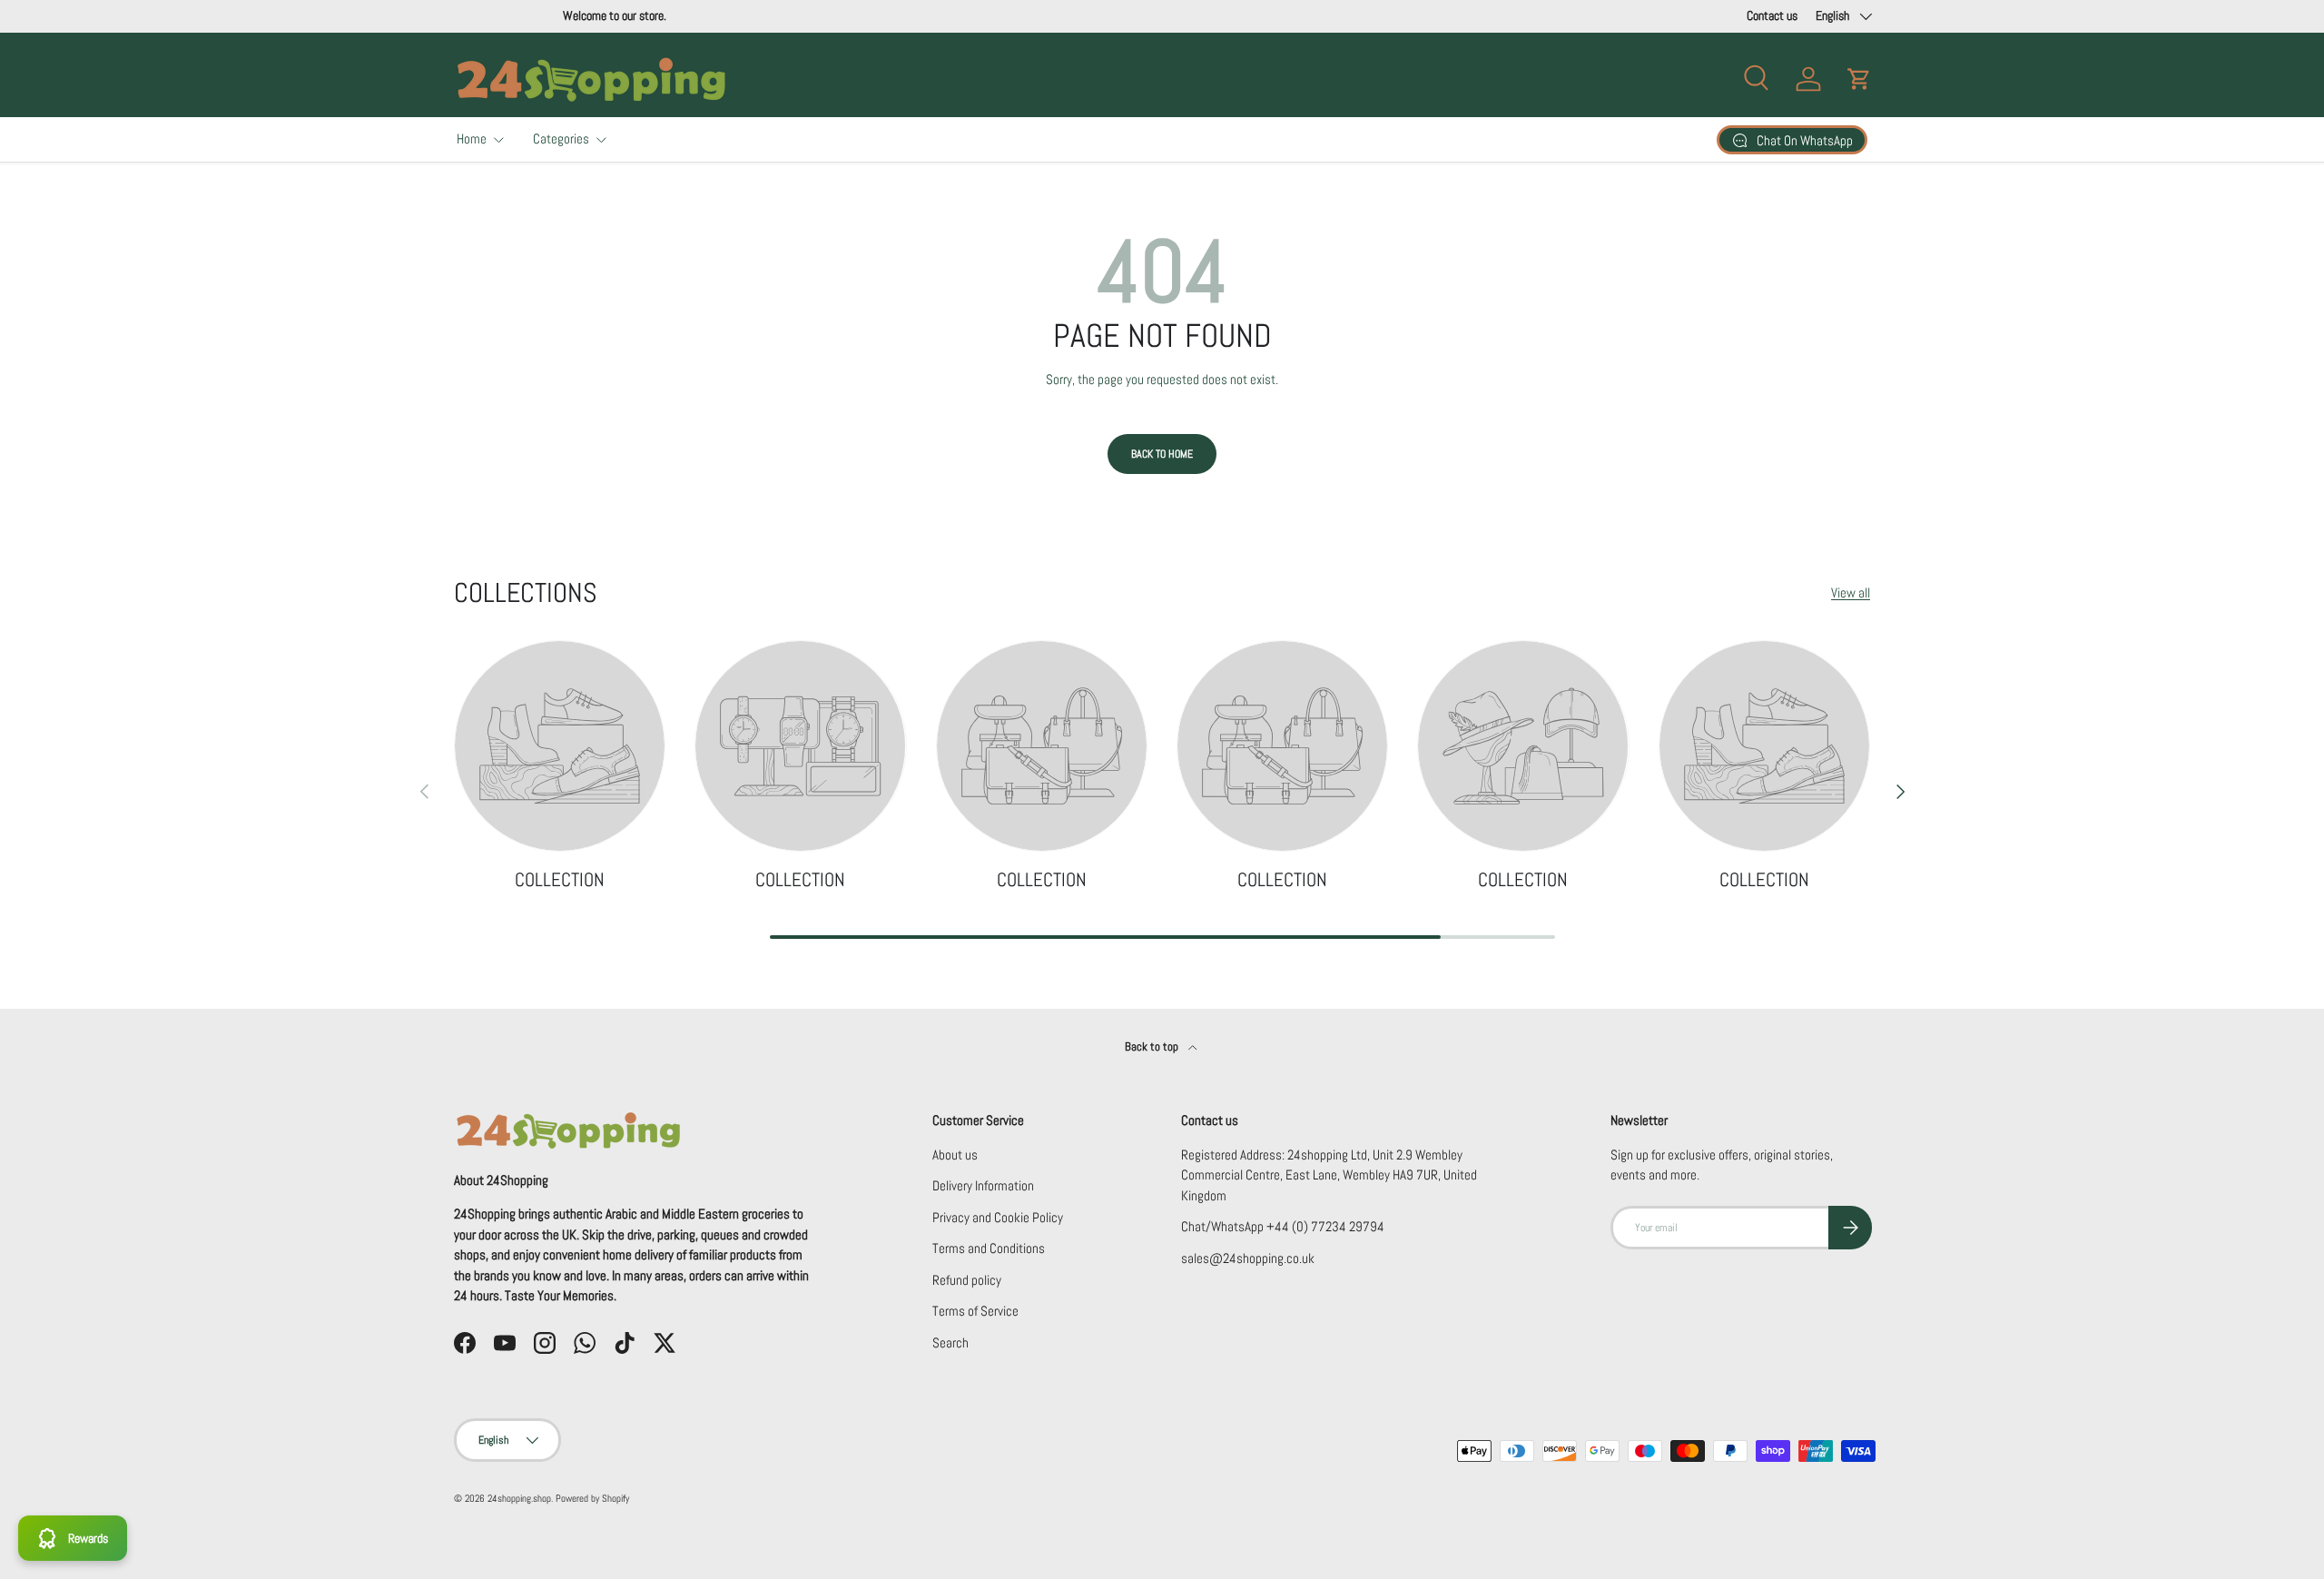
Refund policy (967, 1280)
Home (472, 138)
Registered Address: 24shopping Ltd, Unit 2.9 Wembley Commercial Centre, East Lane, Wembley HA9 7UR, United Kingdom (1329, 1175)
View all (1851, 592)
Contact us (1772, 16)
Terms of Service (975, 1311)
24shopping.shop (519, 1498)
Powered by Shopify (592, 1498)
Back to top (1153, 1046)
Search (950, 1342)
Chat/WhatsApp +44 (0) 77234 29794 (1283, 1226)
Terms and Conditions (989, 1248)
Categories (561, 138)
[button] (1859, 79)
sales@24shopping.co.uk (1248, 1258)
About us (955, 1155)
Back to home (1162, 454)
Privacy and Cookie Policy (998, 1217)
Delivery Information (983, 1185)
